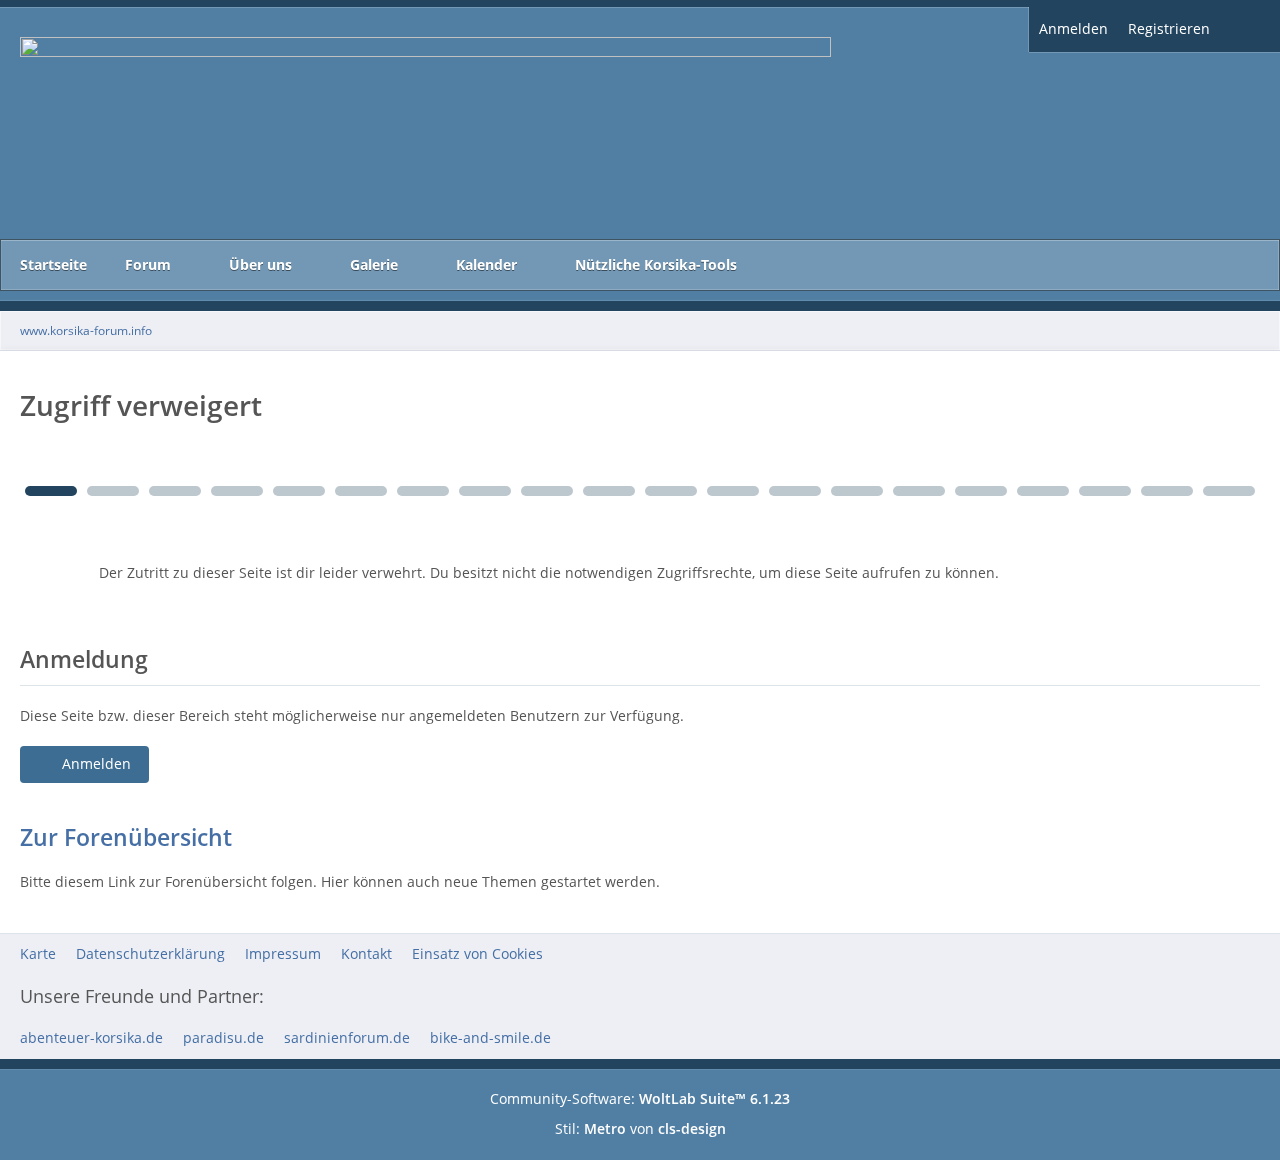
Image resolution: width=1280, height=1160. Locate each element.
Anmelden (1073, 28)
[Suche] (1250, 29)
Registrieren (1169, 28)
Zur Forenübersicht (126, 837)
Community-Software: (640, 1098)
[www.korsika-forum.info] (640, 123)
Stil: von (640, 1128)
